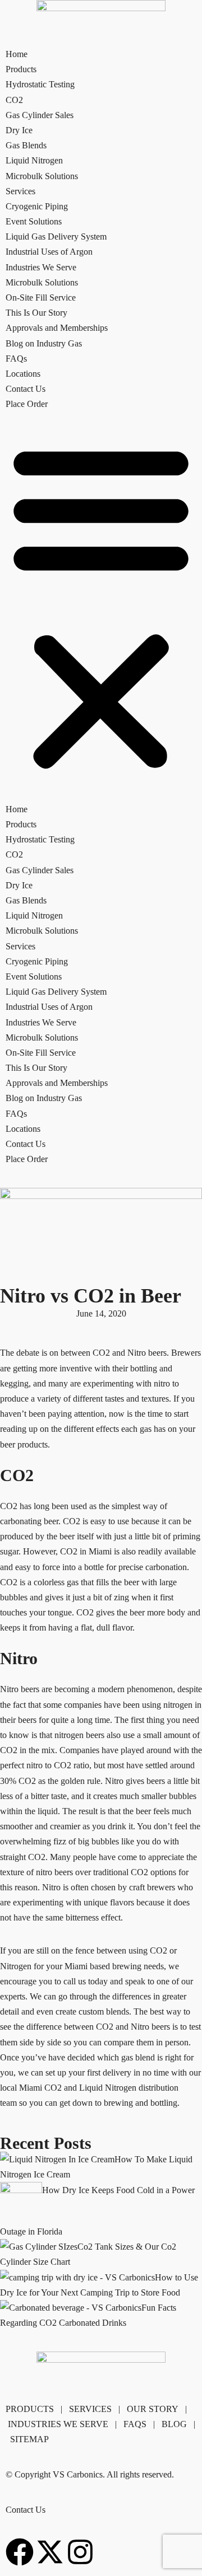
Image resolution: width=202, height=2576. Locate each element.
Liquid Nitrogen (34, 160)
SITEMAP (29, 2439)
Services (20, 191)
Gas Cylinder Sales (40, 115)
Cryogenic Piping (37, 206)
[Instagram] (80, 2552)
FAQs (16, 359)
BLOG (174, 2424)
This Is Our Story (36, 313)
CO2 (14, 100)
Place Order (27, 404)
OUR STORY (153, 2409)
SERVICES (90, 2409)
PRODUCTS (30, 2409)
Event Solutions (34, 221)
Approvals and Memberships (57, 328)
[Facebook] (20, 2552)
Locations (23, 374)
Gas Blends (26, 145)
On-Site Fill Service (41, 298)
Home (17, 54)
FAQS (135, 2424)
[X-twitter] (50, 2552)
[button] (101, 607)
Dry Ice (19, 130)
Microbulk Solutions (42, 176)
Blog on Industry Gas (44, 343)
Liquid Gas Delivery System (56, 236)
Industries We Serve (41, 267)
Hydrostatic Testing (40, 84)
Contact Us (26, 389)
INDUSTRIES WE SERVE (58, 2424)
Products (21, 69)
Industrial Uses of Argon (49, 252)
